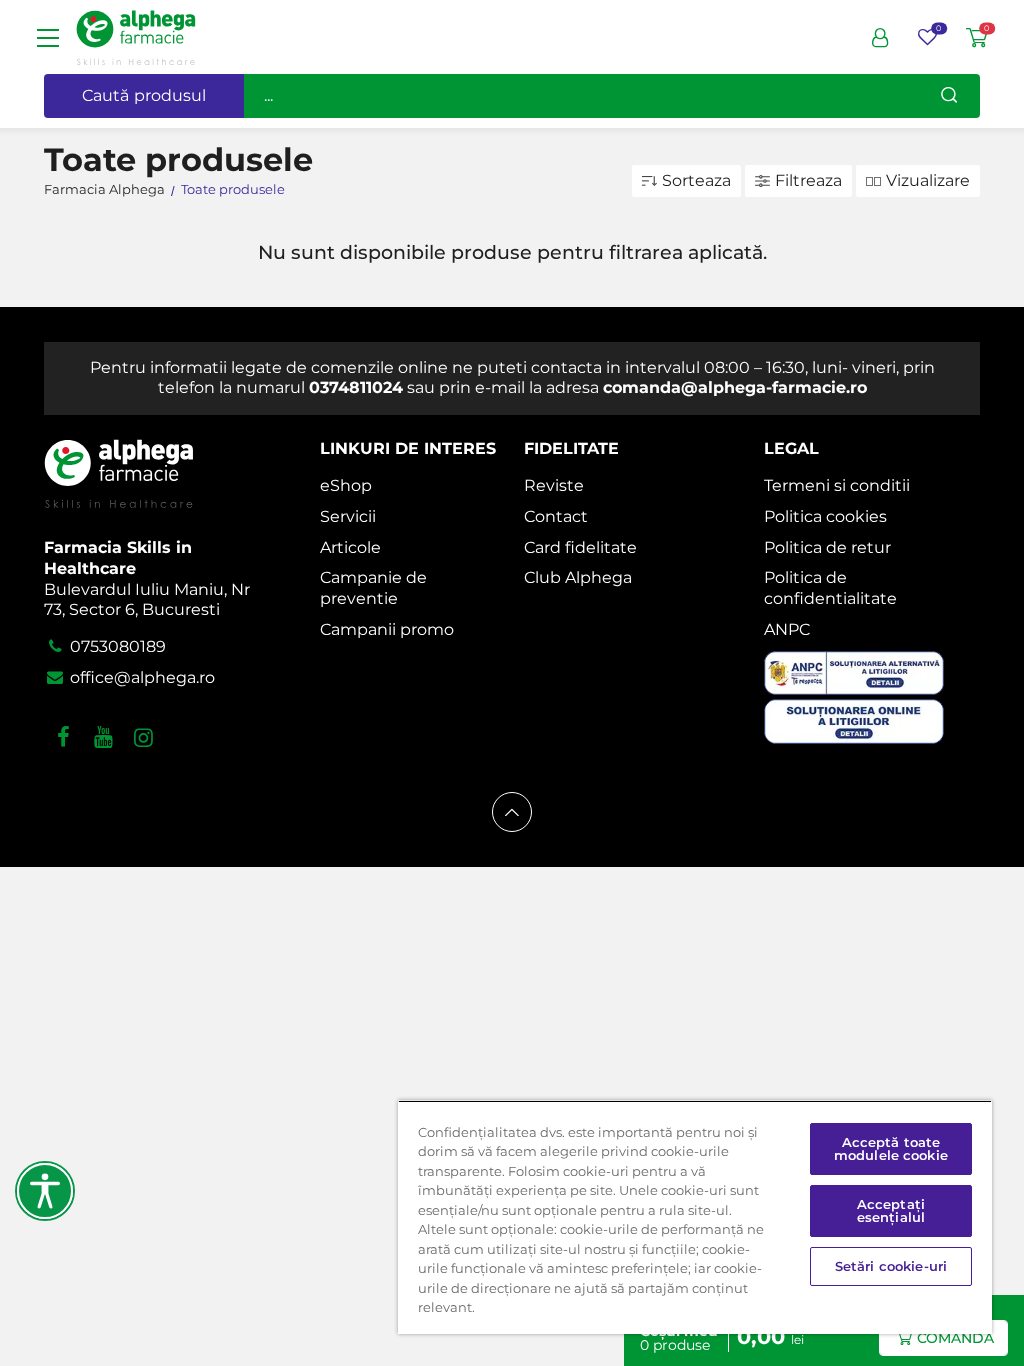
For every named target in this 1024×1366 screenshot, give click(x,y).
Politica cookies (825, 516)
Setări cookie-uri (891, 1266)
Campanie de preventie (373, 588)
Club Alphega (578, 577)
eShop (346, 485)
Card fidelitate (580, 547)
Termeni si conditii (837, 485)
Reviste (554, 485)
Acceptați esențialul (891, 1210)
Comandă (955, 1338)
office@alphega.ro (140, 677)
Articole (350, 547)
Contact (556, 516)
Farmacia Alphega (104, 189)
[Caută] (949, 96)
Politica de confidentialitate (830, 588)
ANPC (787, 629)
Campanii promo (387, 629)
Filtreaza (808, 180)
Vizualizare (928, 180)
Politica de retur (827, 547)
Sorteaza (696, 180)
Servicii (348, 516)
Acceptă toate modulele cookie (891, 1148)
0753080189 (116, 646)
